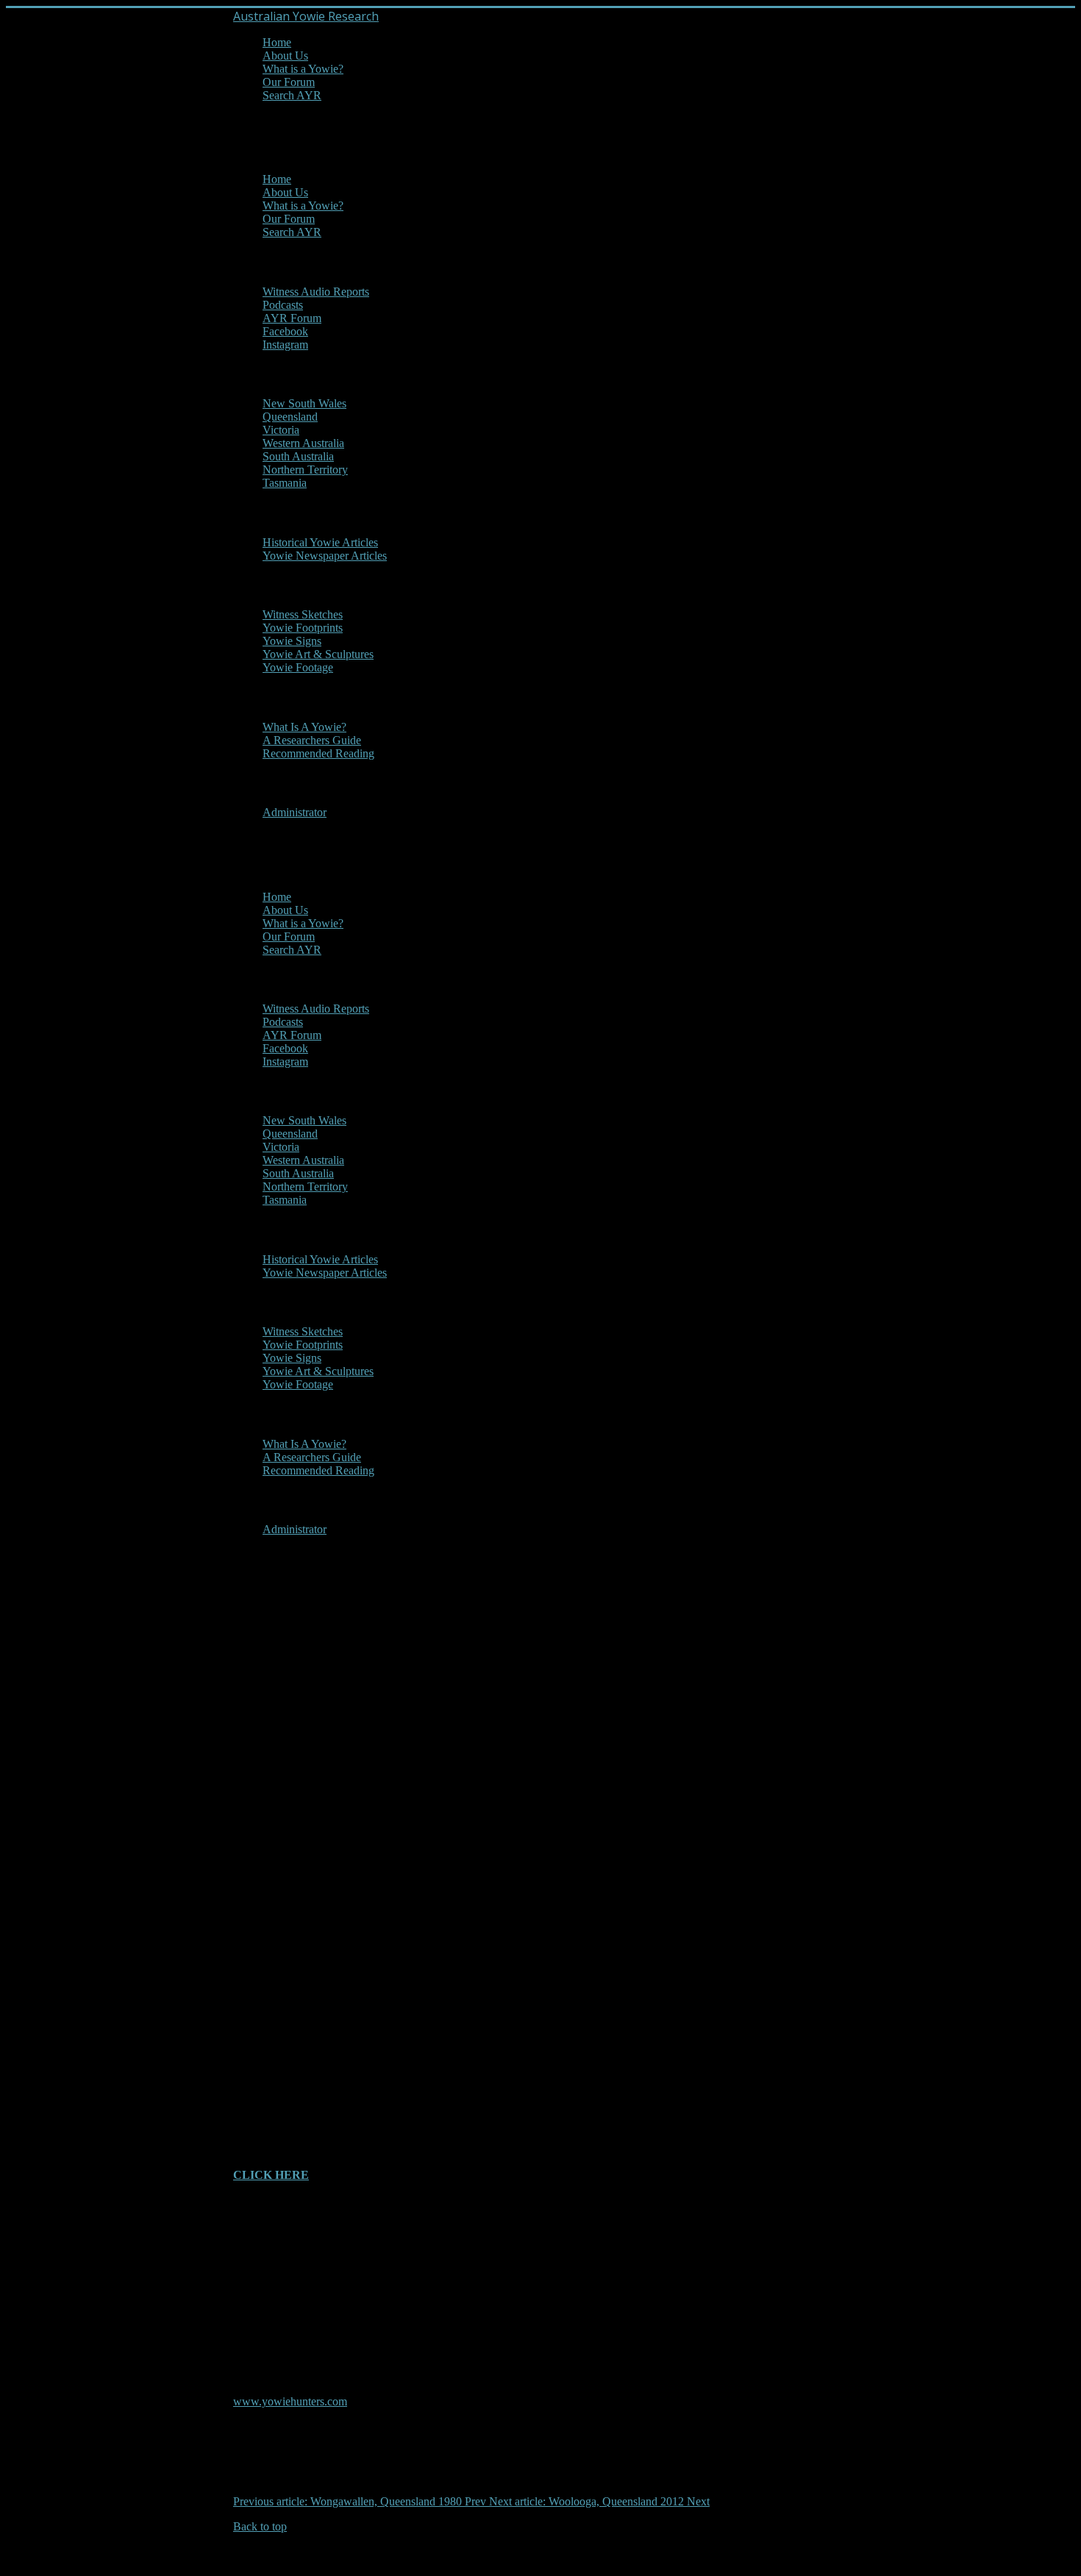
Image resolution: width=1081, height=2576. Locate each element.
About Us (285, 56)
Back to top (260, 2526)
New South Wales (304, 403)
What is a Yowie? (303, 69)
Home (277, 42)
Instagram (285, 345)
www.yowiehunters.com (290, 2401)
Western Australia (303, 443)
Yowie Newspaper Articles (325, 556)
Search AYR (292, 95)
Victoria (281, 430)
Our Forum (289, 82)
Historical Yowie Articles (320, 542)
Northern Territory (305, 470)
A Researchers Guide (312, 740)
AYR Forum (292, 318)
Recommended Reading (318, 753)
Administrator (295, 812)
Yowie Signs (292, 641)
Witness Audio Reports (316, 292)
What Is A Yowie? (304, 727)
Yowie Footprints (303, 628)
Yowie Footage (298, 667)
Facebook (285, 331)
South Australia (298, 456)
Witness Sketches (303, 614)
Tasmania (285, 483)
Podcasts (283, 305)
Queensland (290, 417)
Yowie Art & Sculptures (318, 654)
